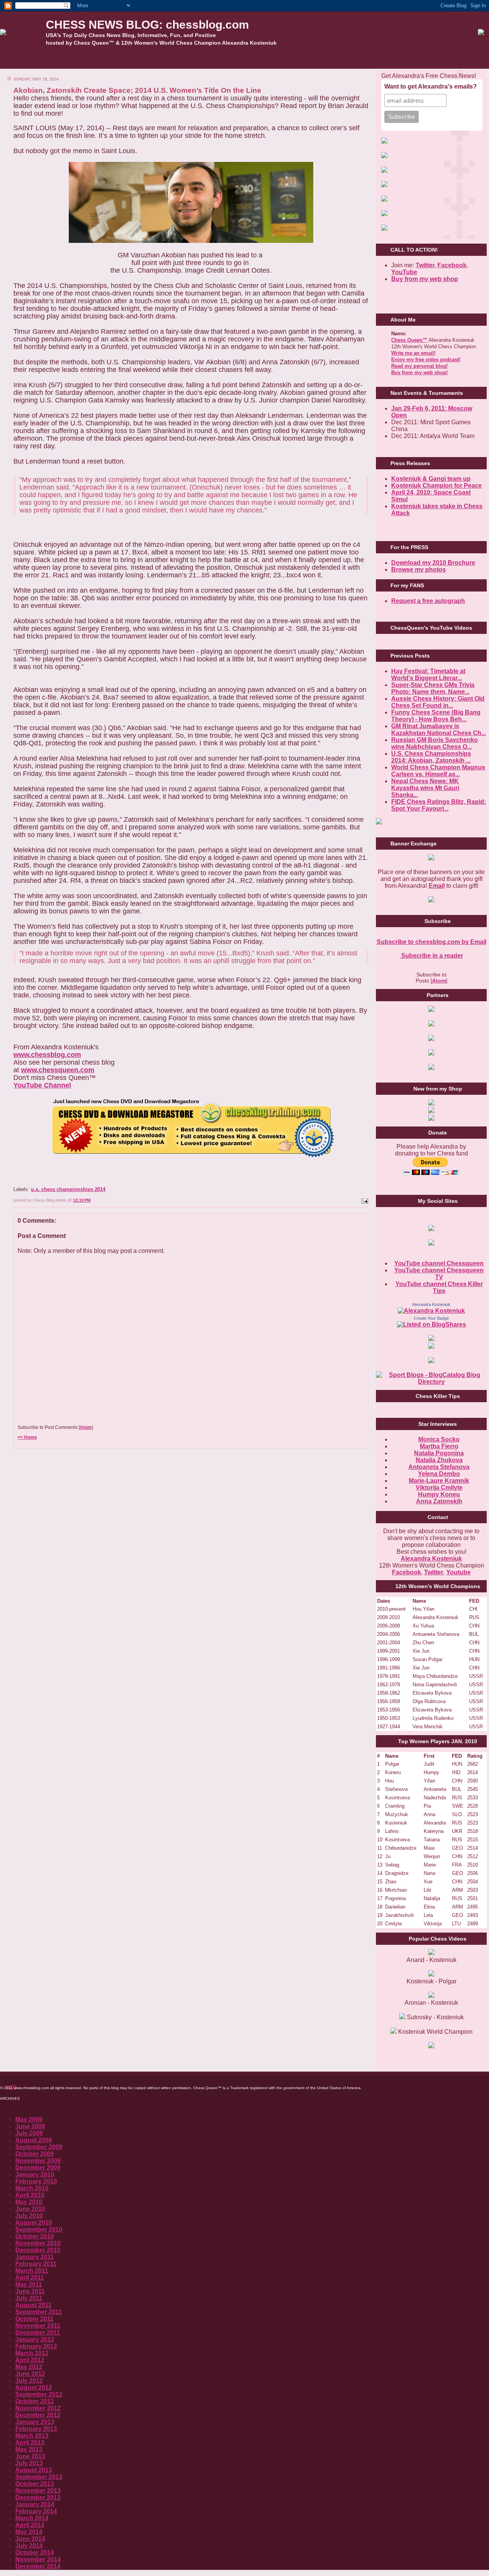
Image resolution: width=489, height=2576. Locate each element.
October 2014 (35, 2553)
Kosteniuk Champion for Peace (436, 486)
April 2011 (30, 2278)
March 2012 (32, 2353)
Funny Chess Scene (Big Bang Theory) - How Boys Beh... (436, 716)
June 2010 (30, 2209)
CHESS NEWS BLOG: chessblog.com (147, 25)
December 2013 (38, 2498)
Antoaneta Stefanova (439, 1467)
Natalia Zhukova (439, 1460)
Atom (86, 1427)
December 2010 (38, 2250)
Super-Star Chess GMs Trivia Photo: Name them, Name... (433, 688)
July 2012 (29, 2381)
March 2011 (32, 2271)
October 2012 (35, 2401)
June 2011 (30, 2291)
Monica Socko (439, 1439)
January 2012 (35, 2339)
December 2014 (38, 2566)
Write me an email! (413, 353)
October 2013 (35, 2484)
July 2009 (29, 2133)
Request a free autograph (428, 601)
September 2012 (39, 2394)
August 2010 (34, 2223)
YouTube (404, 272)
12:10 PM (82, 1200)
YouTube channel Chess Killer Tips (439, 1287)
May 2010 (29, 2202)
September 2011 (39, 2312)
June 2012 (30, 2374)
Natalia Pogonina (439, 1453)
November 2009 (38, 2161)
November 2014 (38, 2559)
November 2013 (38, 2491)
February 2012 (36, 2346)
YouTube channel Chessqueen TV (439, 1274)
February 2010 (36, 2181)
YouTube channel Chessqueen (439, 1263)
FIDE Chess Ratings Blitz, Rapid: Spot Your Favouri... (439, 805)
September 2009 (39, 2147)
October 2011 (34, 2319)
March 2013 (32, 2436)
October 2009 (35, 2154)
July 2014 (29, 2546)
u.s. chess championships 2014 (68, 1189)
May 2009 (29, 2119)
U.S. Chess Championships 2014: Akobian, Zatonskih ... (431, 757)
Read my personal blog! (419, 366)
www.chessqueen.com (58, 1070)
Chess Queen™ (409, 340)
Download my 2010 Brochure (433, 563)
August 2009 (34, 2140)
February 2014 (36, 2511)
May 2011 (29, 2284)
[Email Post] (364, 1200)
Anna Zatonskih (439, 1501)
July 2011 (29, 2298)
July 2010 (29, 2216)
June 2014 (30, 2539)
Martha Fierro (439, 1446)
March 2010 (32, 2188)
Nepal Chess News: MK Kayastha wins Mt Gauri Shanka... (425, 788)
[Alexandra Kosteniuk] (431, 1311)
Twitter (434, 1572)
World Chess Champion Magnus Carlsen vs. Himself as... (438, 771)
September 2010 (39, 2229)
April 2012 (30, 2360)
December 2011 (38, 2333)
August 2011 (33, 2305)
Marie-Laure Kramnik (439, 1481)
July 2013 (29, 2463)
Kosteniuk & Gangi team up (431, 479)
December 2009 (38, 2168)
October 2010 (35, 2236)
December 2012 (38, 2415)
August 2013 (34, 2470)
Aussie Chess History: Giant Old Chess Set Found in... (438, 702)
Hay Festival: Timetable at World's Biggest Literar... (428, 675)
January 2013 (35, 2422)
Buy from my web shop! (419, 373)
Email (437, 886)
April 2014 (30, 2525)
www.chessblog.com (47, 1055)
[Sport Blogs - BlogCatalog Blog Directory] (431, 1382)
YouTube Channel (42, 1085)
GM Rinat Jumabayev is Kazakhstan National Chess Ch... (439, 730)
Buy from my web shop (425, 279)
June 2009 (30, 2126)
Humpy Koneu (439, 1494)
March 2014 (32, 2518)
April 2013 (30, 2443)
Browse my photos (419, 570)
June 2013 (30, 2456)
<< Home (27, 1437)
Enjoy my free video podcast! (426, 360)
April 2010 (30, 2195)
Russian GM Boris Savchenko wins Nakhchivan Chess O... (435, 743)
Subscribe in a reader (431, 956)
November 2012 (38, 2408)
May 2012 (29, 2367)
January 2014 (35, 2504)
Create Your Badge (431, 1318)
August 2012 (34, 2388)
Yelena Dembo (439, 1474)
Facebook (452, 265)
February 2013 (36, 2429)
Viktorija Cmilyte (439, 1488)
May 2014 (29, 2532)
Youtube (458, 1572)
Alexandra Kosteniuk (431, 1304)
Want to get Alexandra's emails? (431, 86)
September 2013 (39, 2477)
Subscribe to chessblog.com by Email (432, 942)
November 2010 (38, 2243)
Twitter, (426, 265)
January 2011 (35, 2257)
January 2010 (35, 2174)
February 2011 (36, 2264)
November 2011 (38, 2326)
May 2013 (29, 2449)
